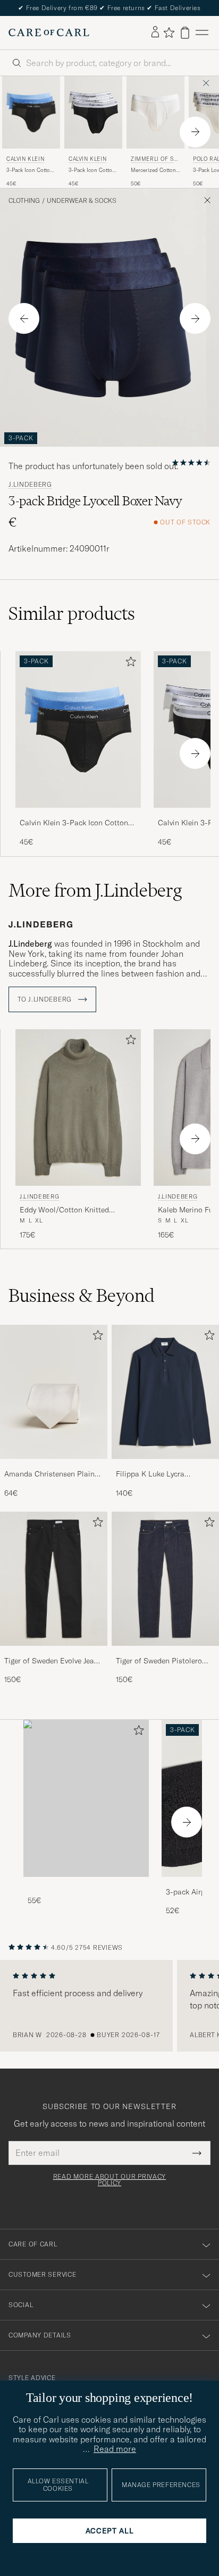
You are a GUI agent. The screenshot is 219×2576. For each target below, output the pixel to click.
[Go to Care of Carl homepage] (49, 32)
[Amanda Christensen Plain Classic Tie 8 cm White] (54, 1466)
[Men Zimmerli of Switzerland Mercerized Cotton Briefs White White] (155, 112)
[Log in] (155, 32)
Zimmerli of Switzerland (155, 160)
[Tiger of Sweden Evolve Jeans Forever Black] (54, 1653)
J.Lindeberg (30, 485)
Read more (115, 2449)
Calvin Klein (25, 159)
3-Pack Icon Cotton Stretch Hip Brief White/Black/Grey (92, 170)
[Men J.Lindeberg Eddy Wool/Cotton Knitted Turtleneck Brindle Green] (78, 1108)
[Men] (86, 1798)
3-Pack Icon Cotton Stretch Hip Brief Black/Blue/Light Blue (30, 170)
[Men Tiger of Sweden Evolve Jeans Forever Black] (54, 1579)
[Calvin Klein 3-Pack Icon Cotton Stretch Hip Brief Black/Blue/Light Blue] (78, 815)
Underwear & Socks (82, 201)
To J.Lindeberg (46, 999)
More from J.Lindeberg (95, 890)
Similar (72, 613)
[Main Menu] (202, 33)
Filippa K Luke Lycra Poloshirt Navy (150, 1474)
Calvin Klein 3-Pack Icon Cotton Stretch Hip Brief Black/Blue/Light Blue (78, 823)
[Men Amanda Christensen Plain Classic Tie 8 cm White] (54, 1392)
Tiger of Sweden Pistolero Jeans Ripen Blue (159, 1661)
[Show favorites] (169, 32)
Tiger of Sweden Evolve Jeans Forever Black (53, 1661)
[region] (109, 2006)
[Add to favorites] (129, 664)
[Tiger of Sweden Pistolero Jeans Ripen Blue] (165, 1653)
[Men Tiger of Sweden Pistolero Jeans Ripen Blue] (165, 1579)
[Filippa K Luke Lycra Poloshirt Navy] (165, 1466)
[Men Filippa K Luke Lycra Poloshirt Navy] (165, 1392)
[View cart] (185, 33)
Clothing (24, 201)
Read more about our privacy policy (109, 2180)
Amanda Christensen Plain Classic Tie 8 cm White (49, 1474)
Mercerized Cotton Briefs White (153, 170)
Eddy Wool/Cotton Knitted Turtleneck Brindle (64, 1210)
